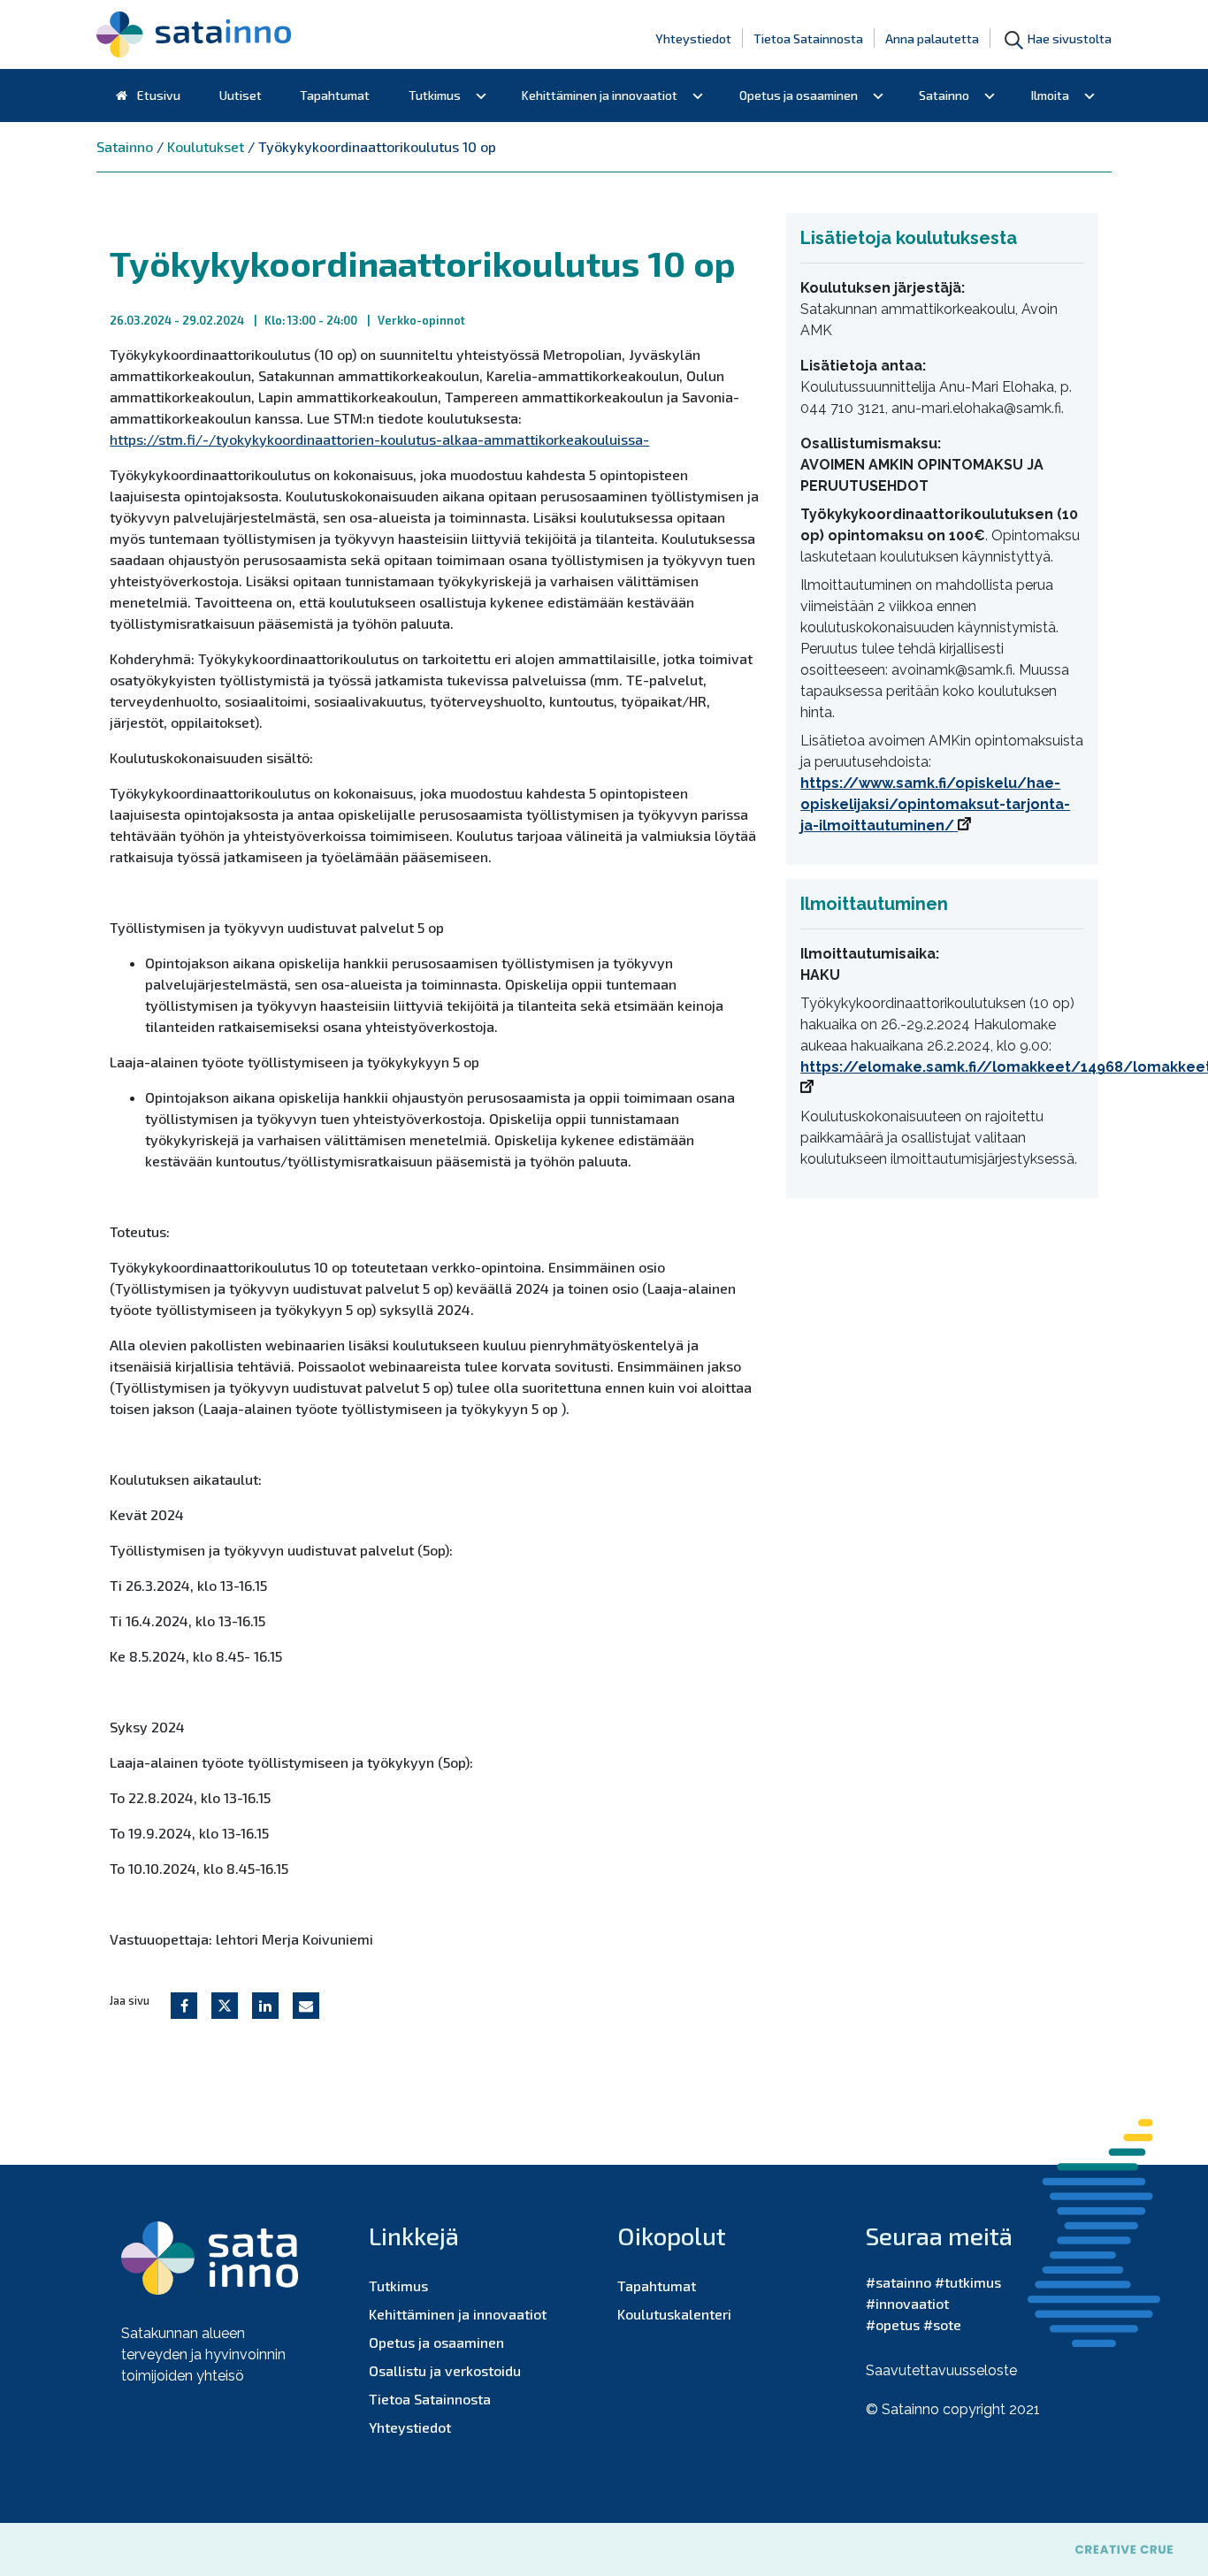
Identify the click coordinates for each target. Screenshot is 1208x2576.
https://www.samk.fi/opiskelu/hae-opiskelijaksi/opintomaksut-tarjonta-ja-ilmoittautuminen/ (935, 804)
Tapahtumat (335, 95)
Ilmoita (1050, 95)
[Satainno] (194, 34)
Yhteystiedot (693, 38)
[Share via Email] (306, 2006)
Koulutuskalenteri (674, 2314)
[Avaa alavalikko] (481, 96)
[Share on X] (225, 2006)
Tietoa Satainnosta (808, 38)
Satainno (944, 95)
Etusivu (157, 95)
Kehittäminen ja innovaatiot (600, 95)
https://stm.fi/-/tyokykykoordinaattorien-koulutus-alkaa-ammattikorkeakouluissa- (379, 439)
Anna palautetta (932, 38)
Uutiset (241, 95)
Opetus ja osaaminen (799, 95)
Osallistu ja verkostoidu (445, 2370)
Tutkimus (435, 95)
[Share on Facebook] (184, 2006)
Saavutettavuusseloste (941, 2370)
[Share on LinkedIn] (265, 2006)
